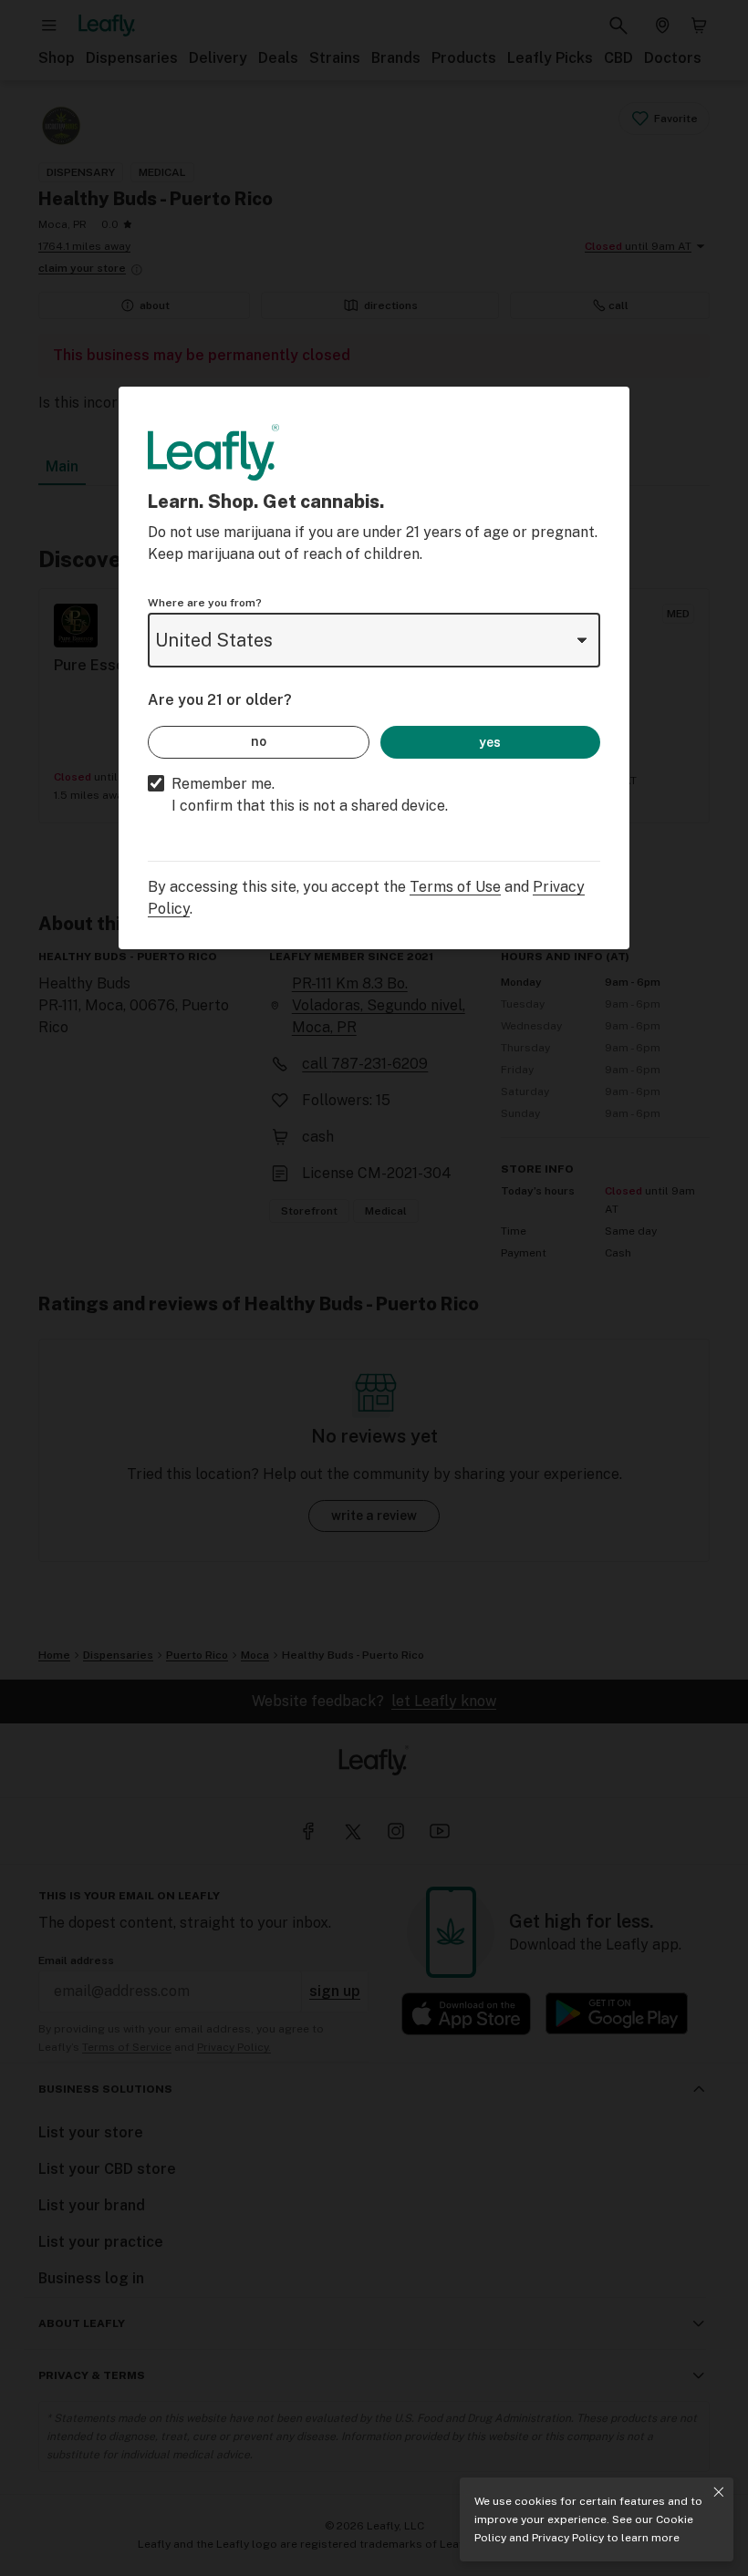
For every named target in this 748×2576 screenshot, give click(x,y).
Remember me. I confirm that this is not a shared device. (310, 795)
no (259, 741)
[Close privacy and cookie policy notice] (719, 2492)
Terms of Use (455, 887)
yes (490, 742)
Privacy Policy (568, 2538)
